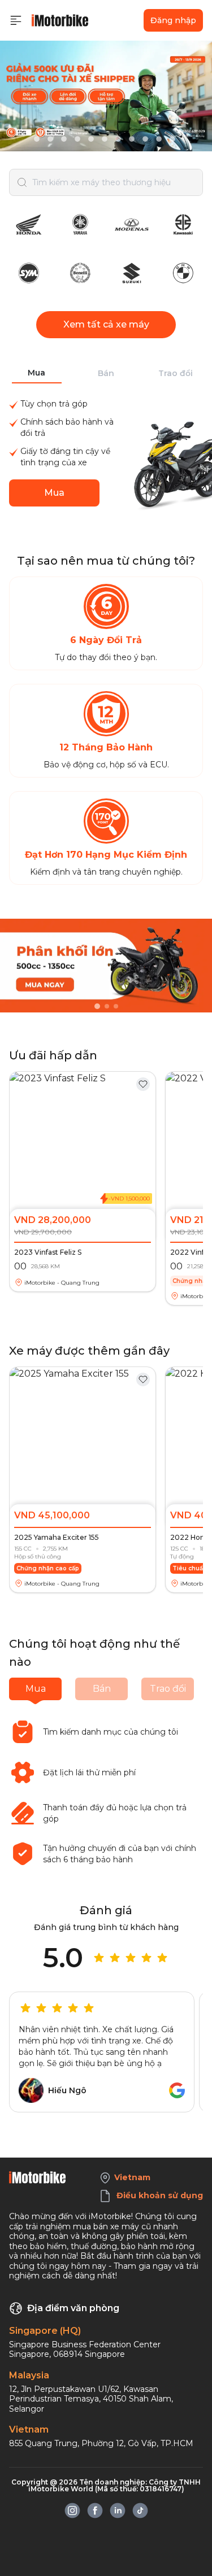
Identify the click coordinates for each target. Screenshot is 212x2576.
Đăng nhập (173, 20)
